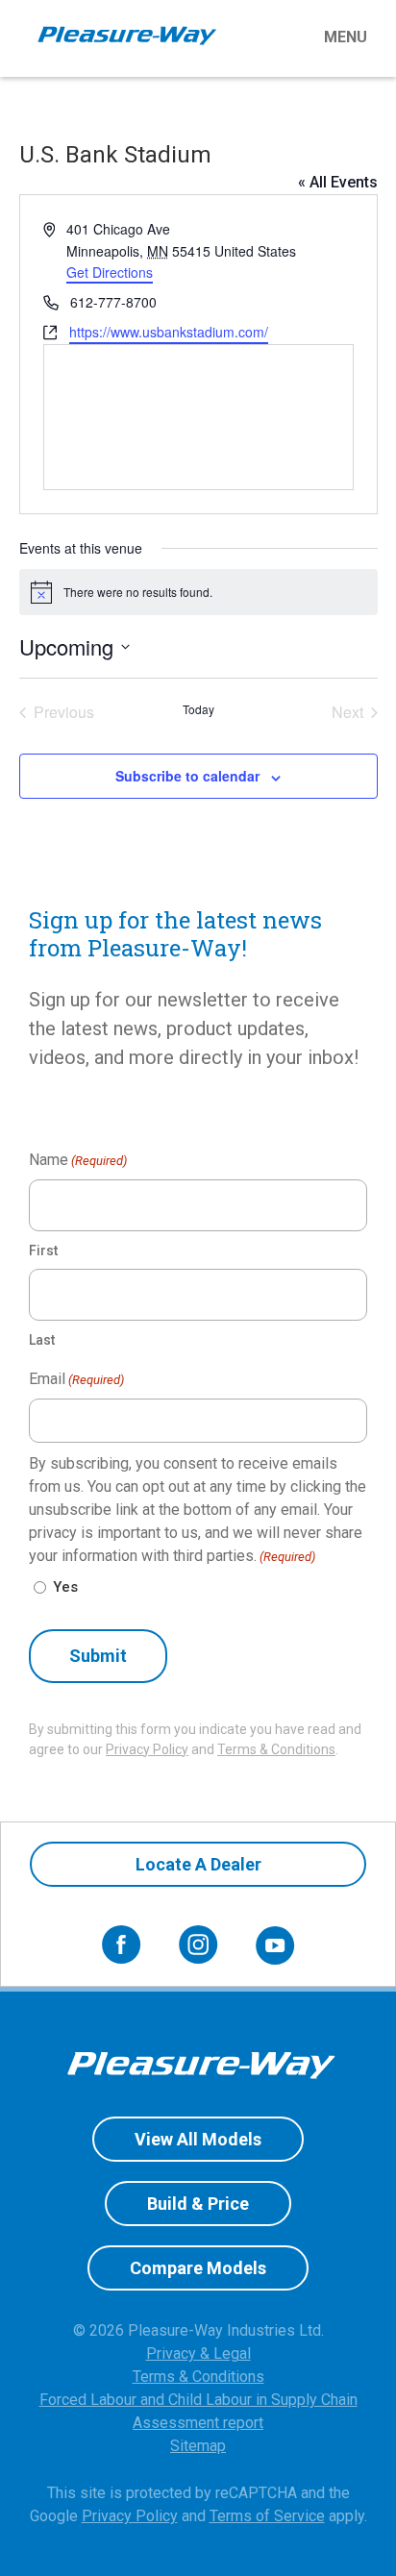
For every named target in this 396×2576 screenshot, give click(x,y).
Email (76, 1379)
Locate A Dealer (198, 1864)
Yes (65, 1587)
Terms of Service (267, 2516)
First (43, 1251)
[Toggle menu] (301, 37)
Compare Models (198, 2268)
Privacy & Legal (198, 2353)
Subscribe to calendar (187, 776)
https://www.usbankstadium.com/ (169, 332)
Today (198, 709)
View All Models (198, 2139)
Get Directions (110, 272)
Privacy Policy (147, 1749)
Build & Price (198, 2204)
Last (42, 1340)
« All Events (338, 182)
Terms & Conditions (276, 1749)
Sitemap (198, 2446)
